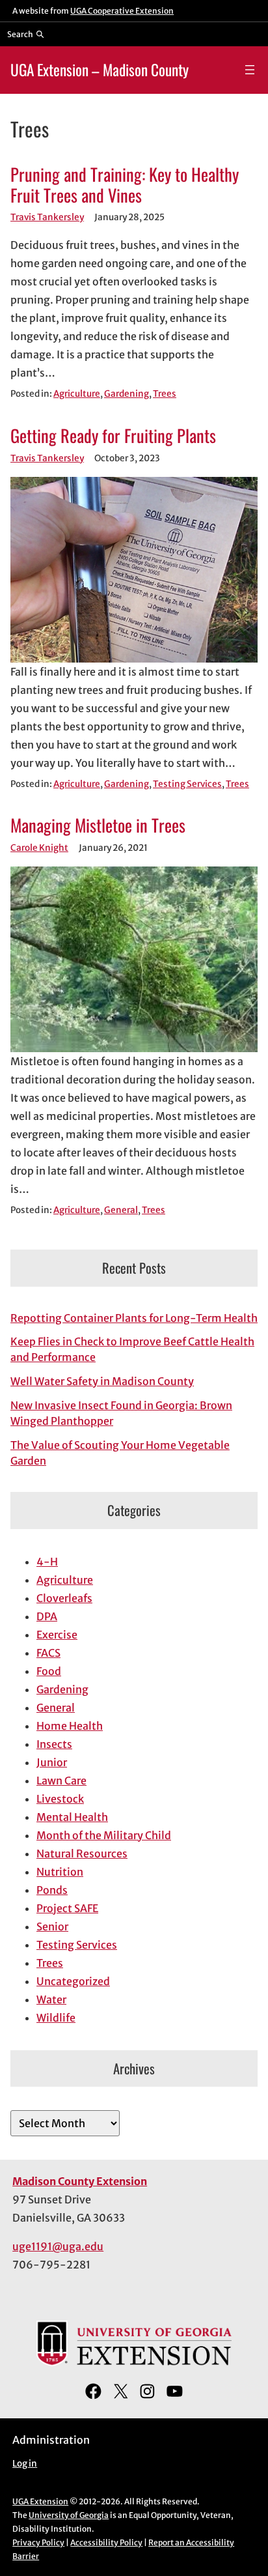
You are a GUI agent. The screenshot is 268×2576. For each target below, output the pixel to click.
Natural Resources (82, 1853)
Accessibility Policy (106, 2542)
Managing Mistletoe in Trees (98, 825)
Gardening (127, 394)
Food (49, 1671)
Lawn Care (61, 1781)
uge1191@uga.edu (58, 2246)
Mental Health (72, 1817)
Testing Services (187, 784)
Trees (165, 394)
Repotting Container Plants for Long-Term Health (134, 1318)
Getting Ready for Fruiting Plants (113, 436)
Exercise (57, 1635)
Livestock (60, 1799)
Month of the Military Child (104, 1835)
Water (51, 1999)
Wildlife (56, 2018)
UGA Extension (40, 2501)
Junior (52, 1762)
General (121, 1210)
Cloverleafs (64, 1598)
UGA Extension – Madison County (100, 69)
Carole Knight (39, 848)
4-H (47, 1562)
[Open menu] (250, 70)
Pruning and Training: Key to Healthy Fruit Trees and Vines (125, 185)
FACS (48, 1653)
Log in (25, 2464)
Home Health (70, 1726)
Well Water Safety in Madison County (102, 1381)
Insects (54, 1744)
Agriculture (77, 394)
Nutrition (60, 1872)
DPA (47, 1616)
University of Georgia (69, 2515)
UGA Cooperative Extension (122, 11)
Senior (52, 1926)
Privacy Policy (38, 2542)
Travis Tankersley (47, 217)
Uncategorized (73, 1981)
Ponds (52, 1890)
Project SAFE (67, 1908)
